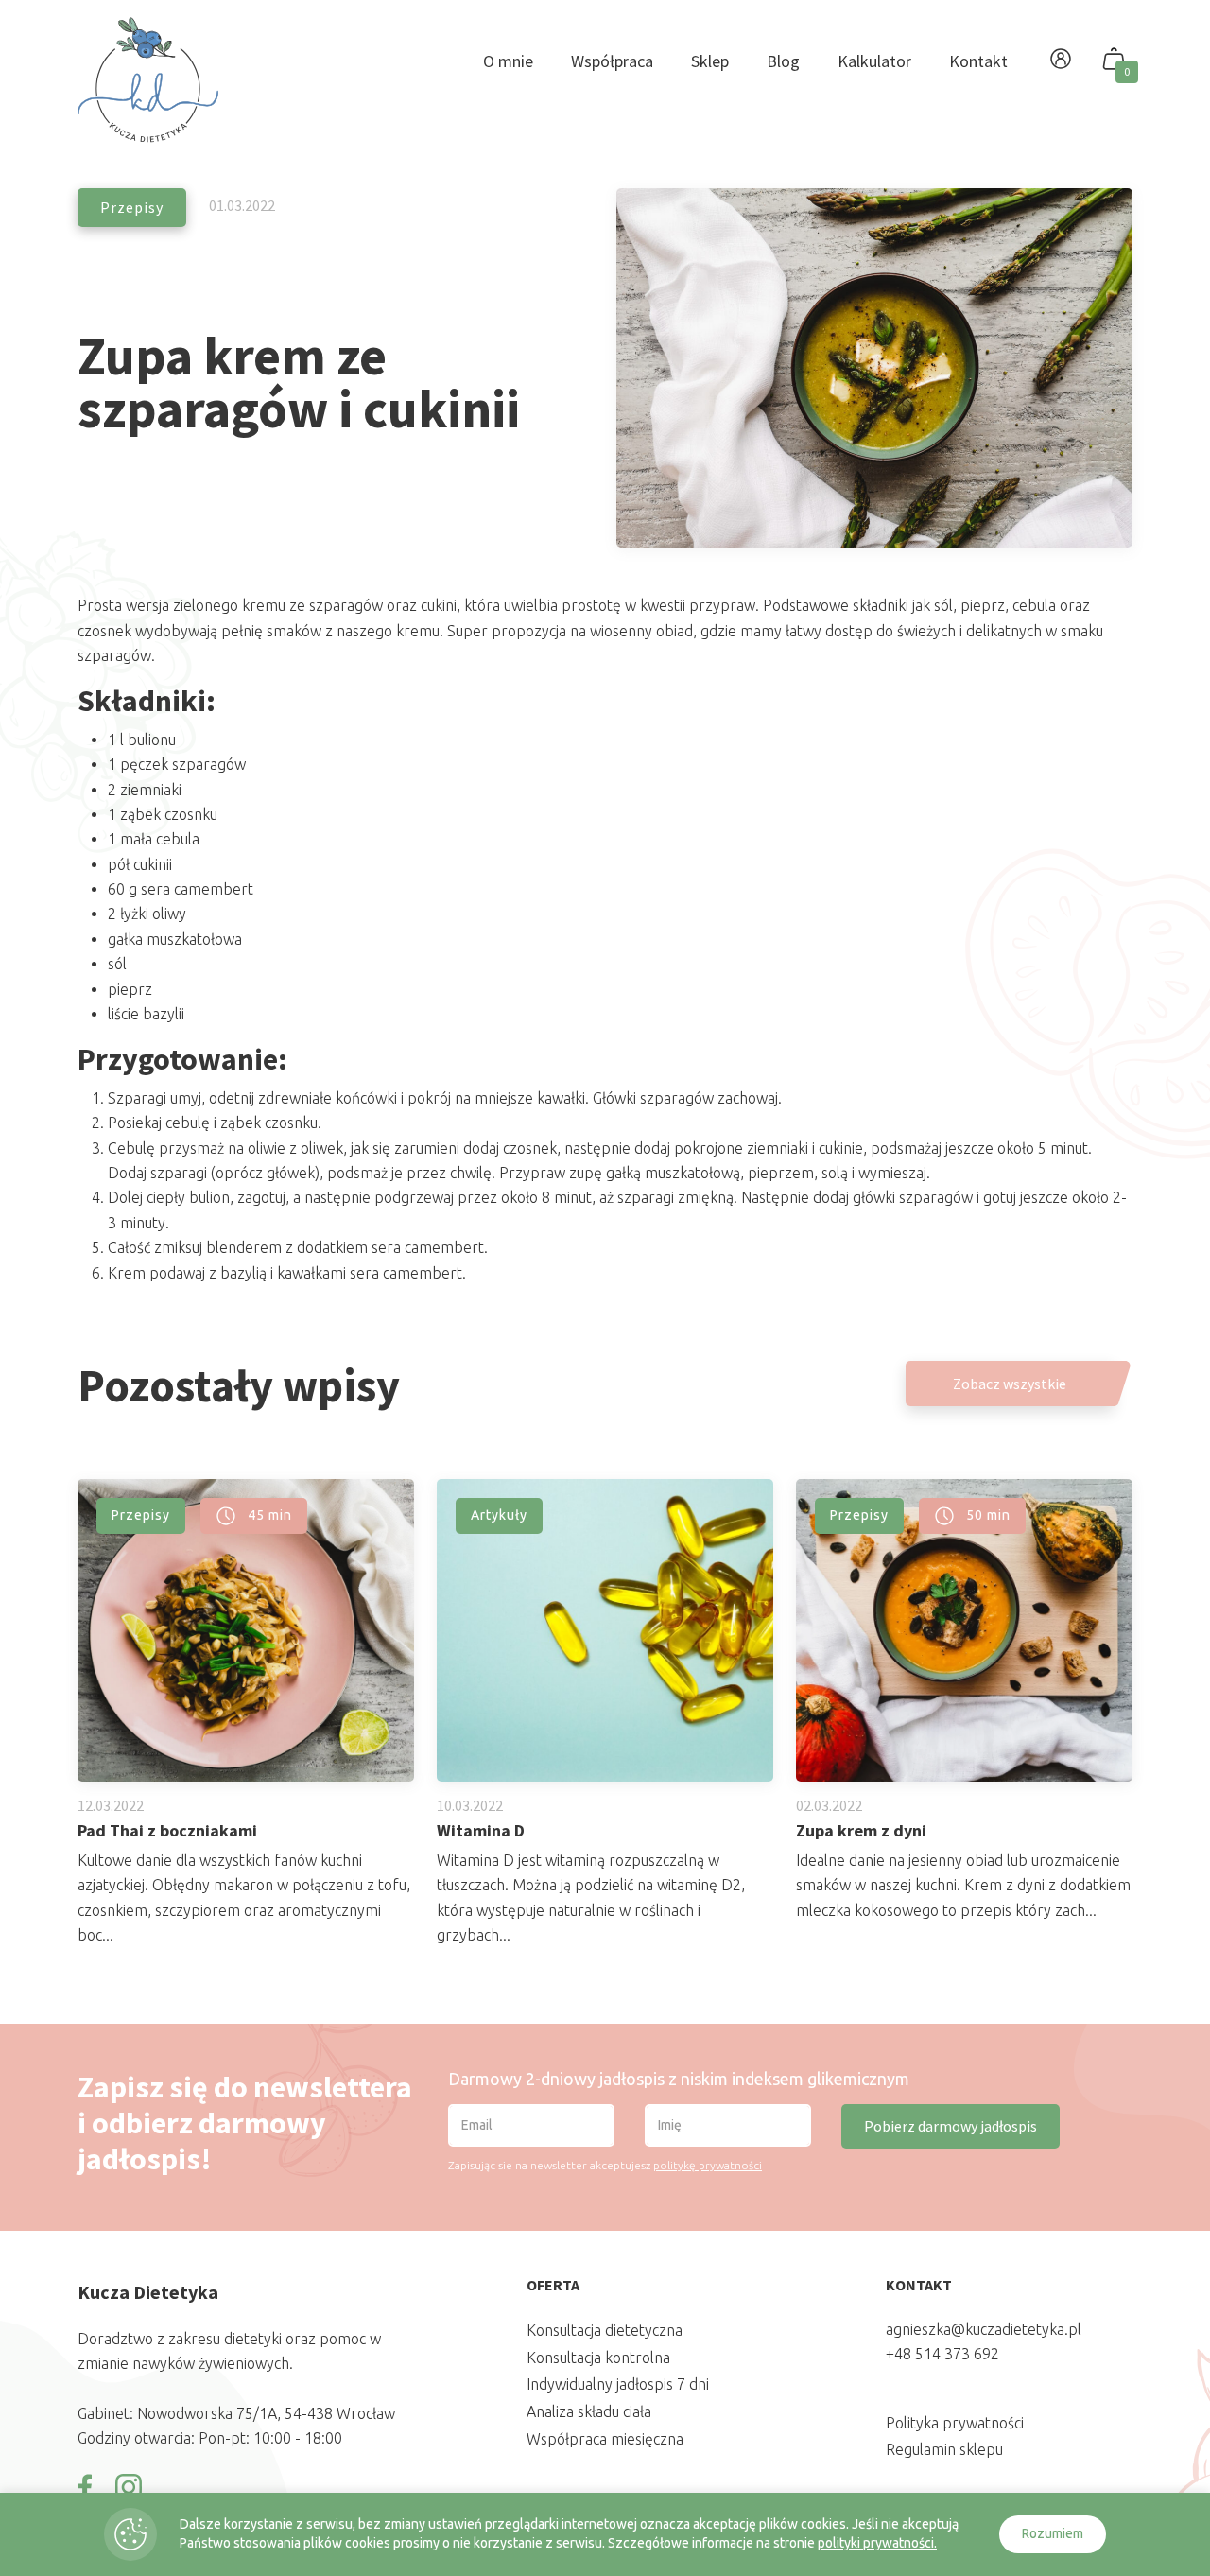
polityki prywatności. (877, 2543)
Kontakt (978, 61)
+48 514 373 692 (942, 2354)
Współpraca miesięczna (605, 2439)
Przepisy (132, 207)
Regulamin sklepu (944, 2449)
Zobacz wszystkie (1010, 1384)
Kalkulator (874, 61)
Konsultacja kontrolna (598, 2358)
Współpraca (612, 61)
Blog (783, 61)
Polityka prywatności (955, 2423)
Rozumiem (1053, 2533)
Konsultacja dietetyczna (605, 2330)
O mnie (508, 61)
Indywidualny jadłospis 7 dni (618, 2384)
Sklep (710, 61)
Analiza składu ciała (589, 2411)
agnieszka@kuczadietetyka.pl (984, 2329)
